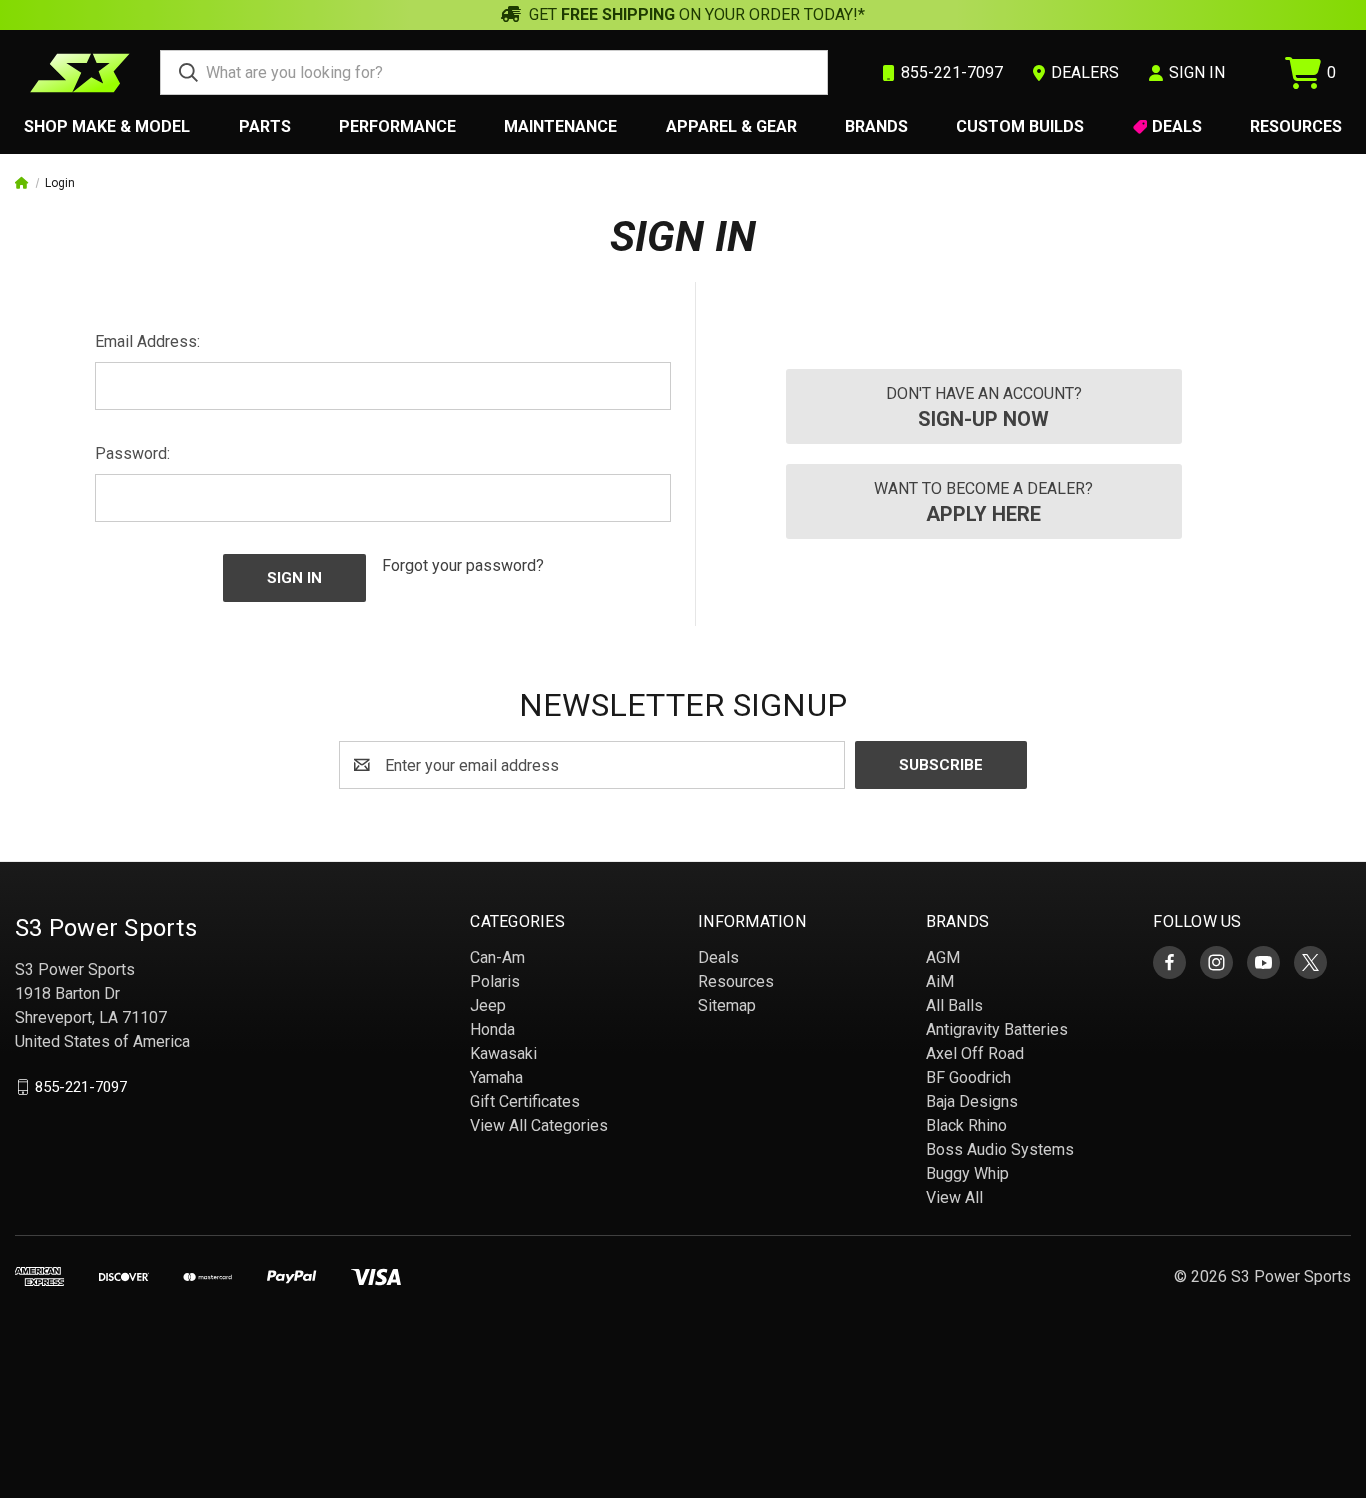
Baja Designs (972, 1101)
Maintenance (560, 126)
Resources (1296, 126)
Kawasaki (503, 1053)
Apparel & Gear (731, 126)
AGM (943, 957)
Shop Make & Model (107, 126)
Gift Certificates (525, 1101)
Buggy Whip (967, 1173)
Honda (492, 1029)
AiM (940, 981)
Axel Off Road (975, 1053)
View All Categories (539, 1125)
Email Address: (147, 341)
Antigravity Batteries (997, 1029)
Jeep (488, 1005)
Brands (876, 126)
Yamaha (496, 1077)
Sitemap (727, 1005)
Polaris (495, 981)
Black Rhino (966, 1125)
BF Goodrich (968, 1077)
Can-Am (497, 957)
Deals (1177, 126)
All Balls (954, 1005)
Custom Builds (1020, 126)
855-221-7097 (81, 1087)
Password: (132, 453)
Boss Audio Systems (1000, 1149)
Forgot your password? (463, 565)
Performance (397, 126)
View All (954, 1197)
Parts (265, 126)
